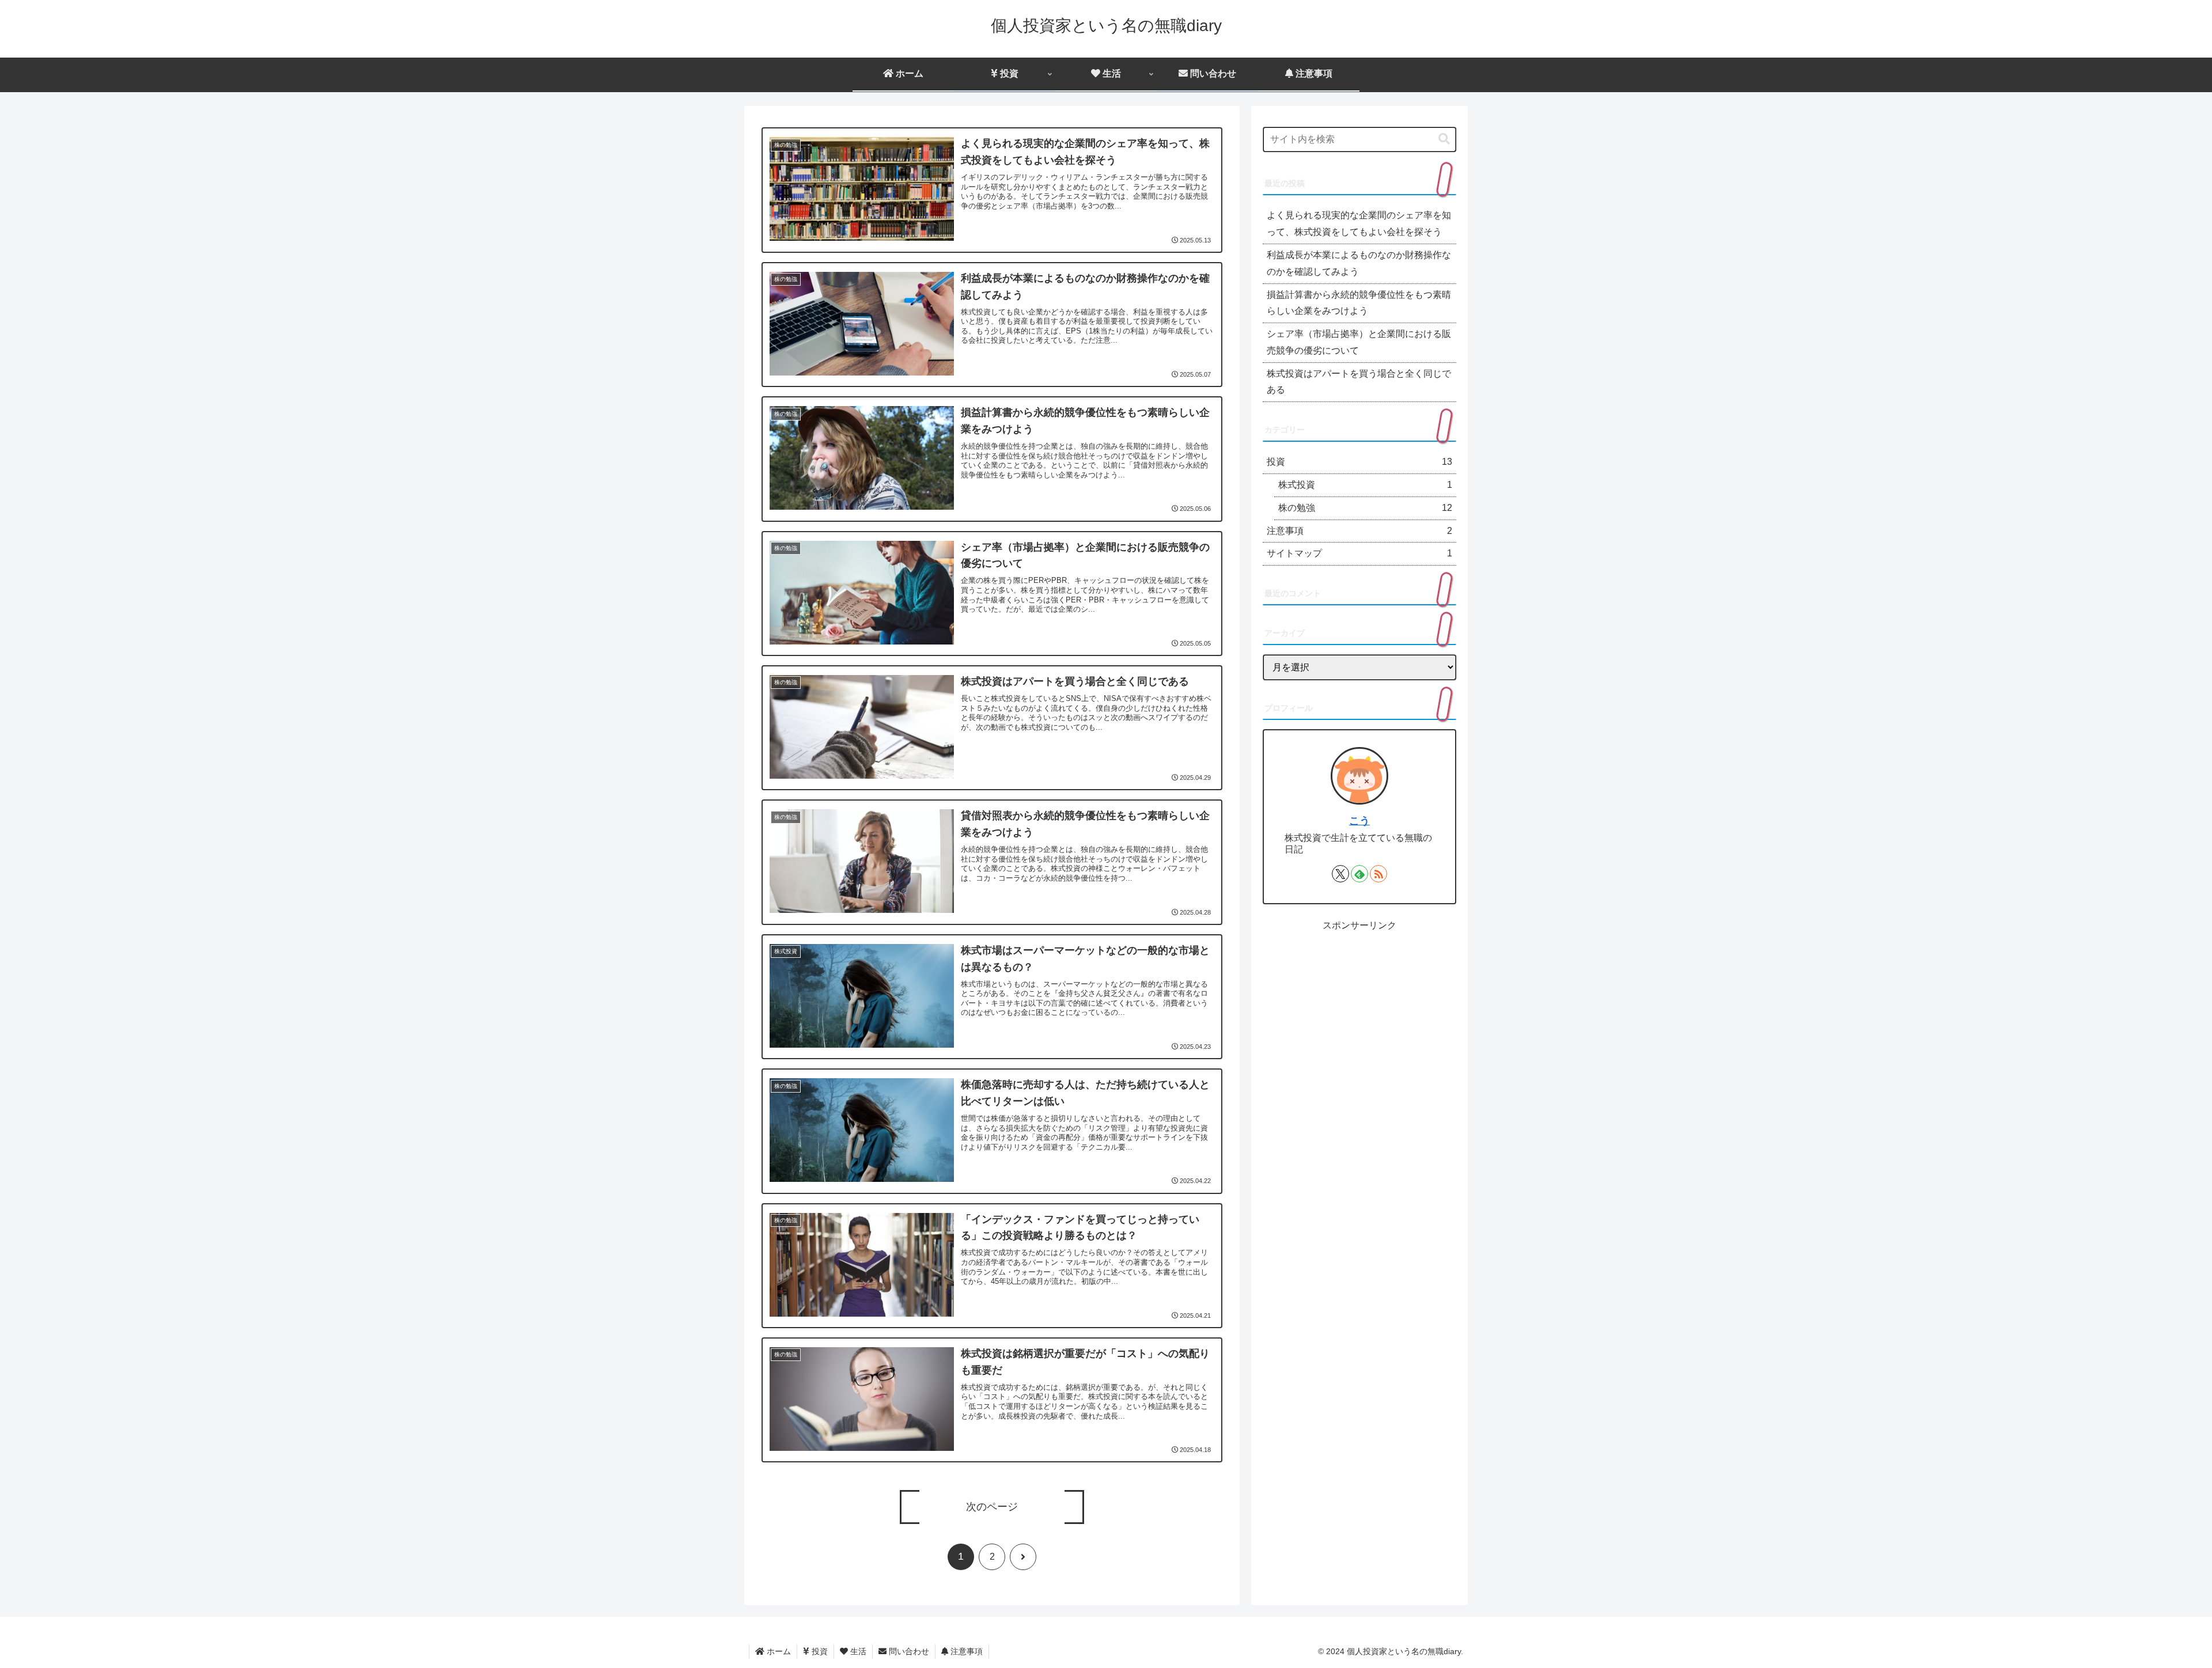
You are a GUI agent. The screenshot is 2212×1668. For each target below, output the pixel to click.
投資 (819, 1651)
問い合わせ (908, 1651)
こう (1359, 821)
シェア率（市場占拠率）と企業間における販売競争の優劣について (1359, 342)
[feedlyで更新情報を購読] (1359, 874)
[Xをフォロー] (1340, 874)
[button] (1444, 139)
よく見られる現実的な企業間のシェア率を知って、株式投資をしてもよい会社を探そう (1359, 223)
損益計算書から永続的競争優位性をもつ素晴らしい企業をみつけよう (1359, 303)
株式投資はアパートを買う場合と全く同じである (1359, 382)
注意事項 (965, 1651)
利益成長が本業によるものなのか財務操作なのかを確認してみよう (1359, 263)
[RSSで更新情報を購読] (1378, 874)
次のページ (992, 1507)
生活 (857, 1651)
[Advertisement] (1359, 1014)
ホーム (778, 1651)
